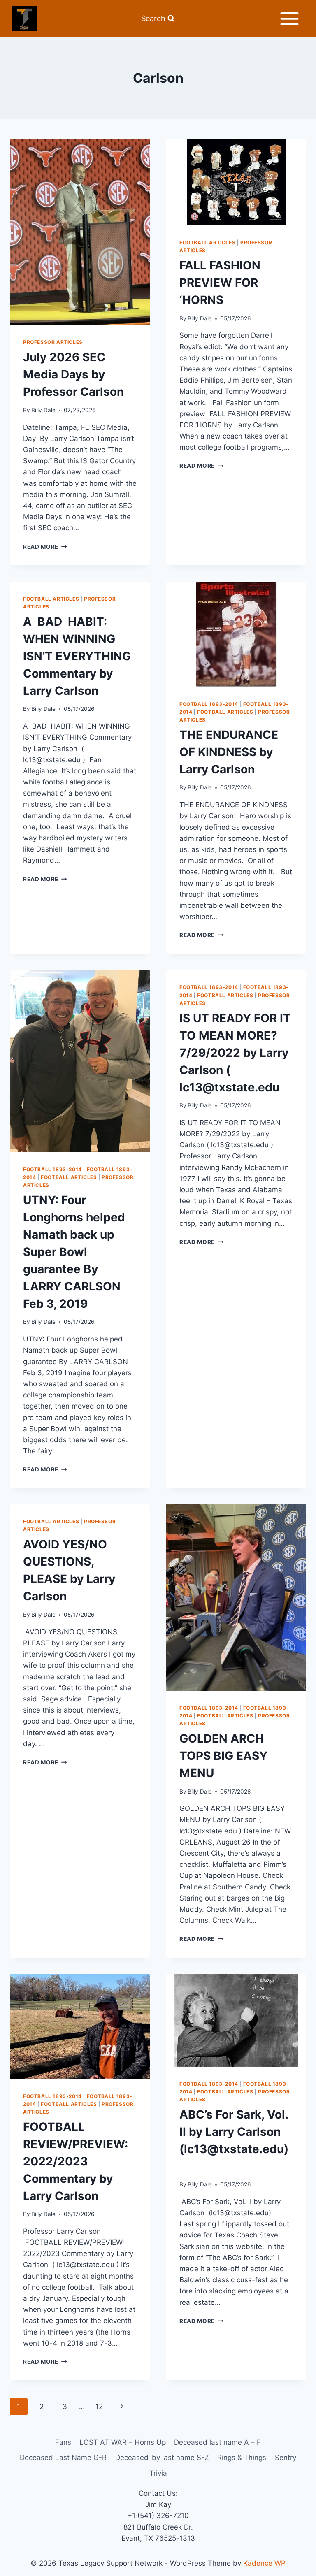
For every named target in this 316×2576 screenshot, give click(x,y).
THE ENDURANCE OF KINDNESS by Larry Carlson (229, 752)
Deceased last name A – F (217, 2442)
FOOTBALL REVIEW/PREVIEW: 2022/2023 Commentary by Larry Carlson (76, 2161)
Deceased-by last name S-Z (162, 2458)
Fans (63, 2442)
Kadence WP (264, 2563)
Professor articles (53, 342)
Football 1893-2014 (209, 704)
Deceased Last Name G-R (63, 2458)
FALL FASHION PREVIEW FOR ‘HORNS (220, 283)
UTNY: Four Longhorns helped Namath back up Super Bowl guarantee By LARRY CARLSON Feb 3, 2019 (74, 1252)
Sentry (286, 2458)
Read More (45, 547)
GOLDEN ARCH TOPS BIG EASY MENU (223, 1756)
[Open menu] (289, 19)
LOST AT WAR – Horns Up (123, 2442)
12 (99, 2407)
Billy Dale (43, 410)
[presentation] (80, 232)
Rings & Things (242, 2458)
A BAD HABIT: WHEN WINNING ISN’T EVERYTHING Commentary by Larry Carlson (77, 656)
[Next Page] (122, 2407)
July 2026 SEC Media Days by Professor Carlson (73, 374)
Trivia (158, 2473)
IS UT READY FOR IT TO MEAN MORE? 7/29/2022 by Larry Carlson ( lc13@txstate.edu (235, 1053)
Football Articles (207, 243)
